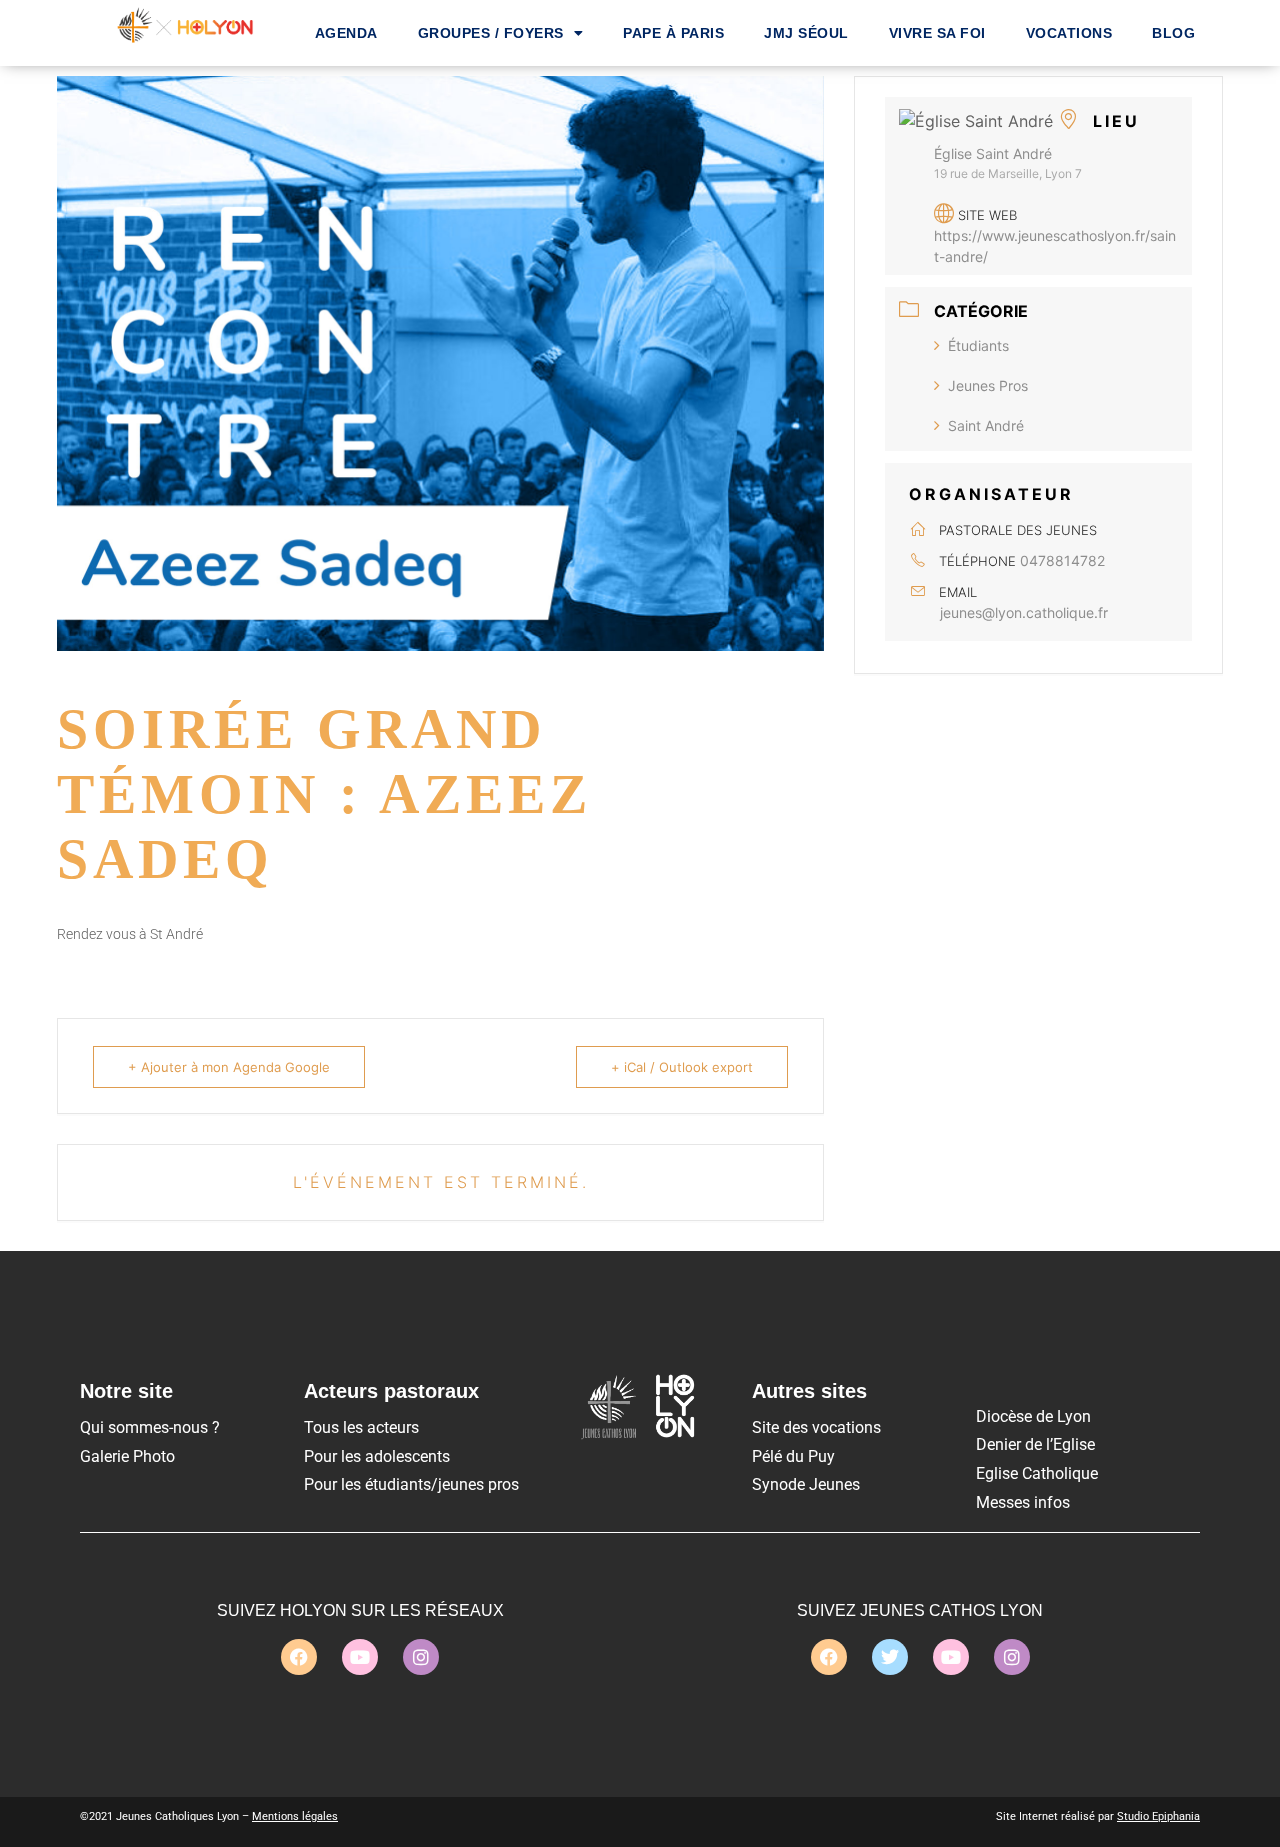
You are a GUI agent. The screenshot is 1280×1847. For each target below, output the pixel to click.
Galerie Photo (127, 1456)
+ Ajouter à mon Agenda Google (229, 1067)
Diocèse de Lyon (1033, 1416)
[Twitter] (890, 1657)
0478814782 (1062, 560)
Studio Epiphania (1158, 1816)
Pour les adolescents (377, 1456)
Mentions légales (295, 1816)
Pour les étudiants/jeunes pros (411, 1484)
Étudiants (978, 345)
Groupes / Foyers (491, 33)
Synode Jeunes (806, 1484)
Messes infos (1023, 1502)
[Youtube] (360, 1657)
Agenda (346, 33)
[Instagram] (421, 1657)
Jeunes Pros (988, 385)
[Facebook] (299, 1657)
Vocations (1069, 33)
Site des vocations (816, 1427)
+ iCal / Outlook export (682, 1067)
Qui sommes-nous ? (150, 1427)
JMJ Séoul (806, 33)
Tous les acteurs (361, 1427)
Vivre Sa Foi (937, 33)
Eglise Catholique (1037, 1473)
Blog (1173, 33)
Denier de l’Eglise (1035, 1444)
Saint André (986, 425)
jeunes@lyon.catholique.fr (1024, 612)
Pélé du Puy (793, 1456)
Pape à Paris (673, 33)
